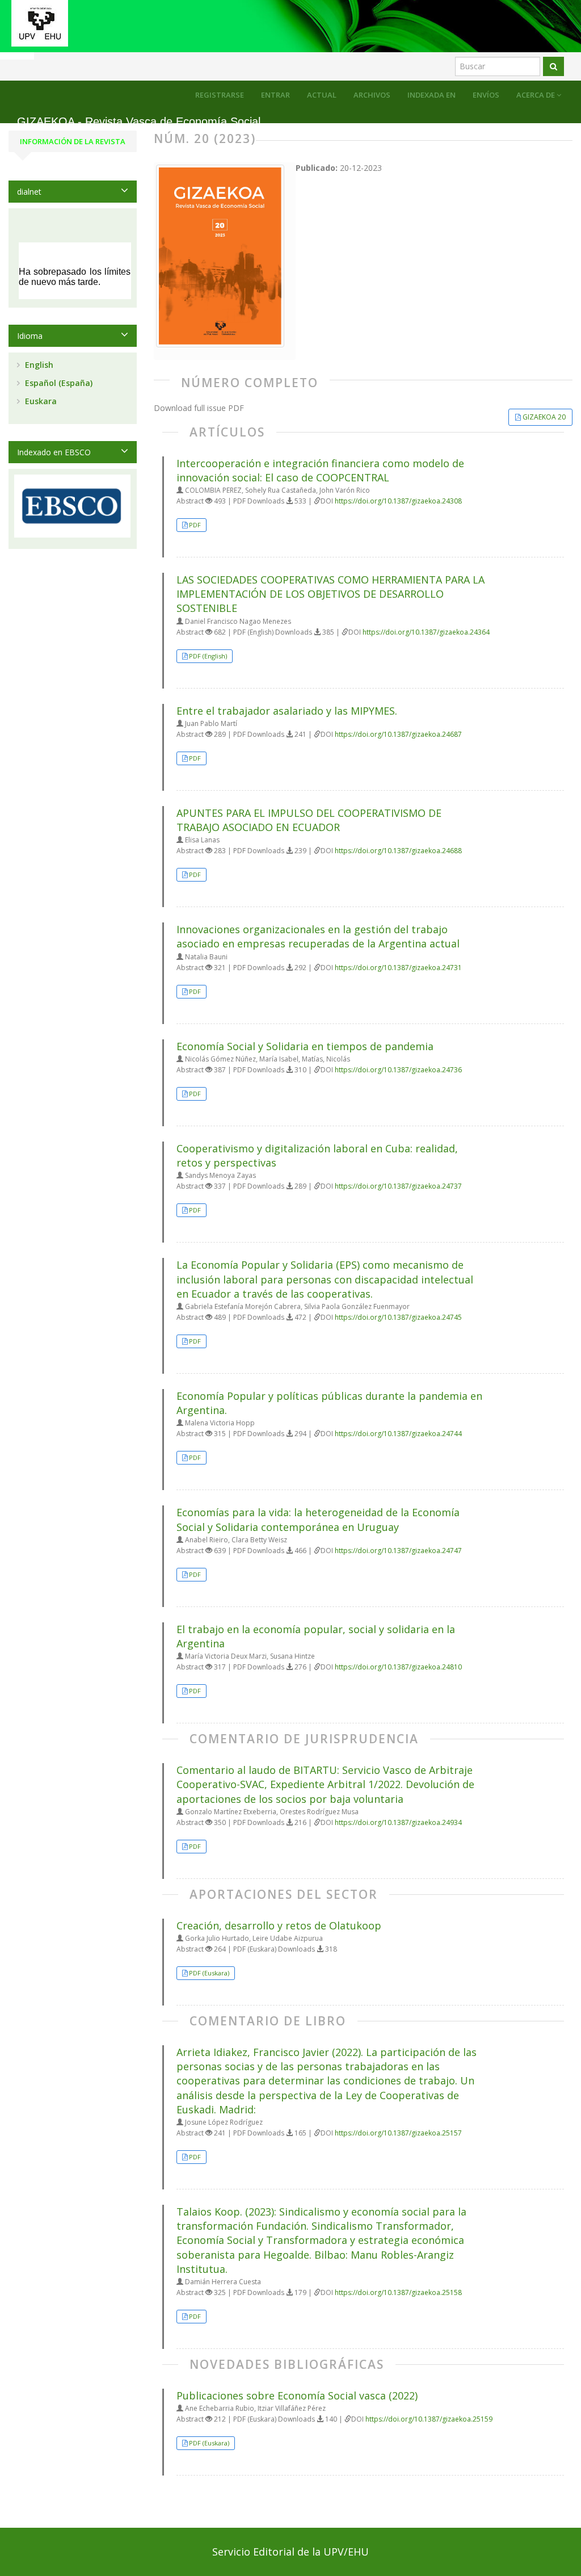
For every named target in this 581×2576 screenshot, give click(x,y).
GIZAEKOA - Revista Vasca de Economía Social (139, 122)
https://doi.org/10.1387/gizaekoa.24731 (398, 968)
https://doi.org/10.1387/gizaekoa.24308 (398, 501)
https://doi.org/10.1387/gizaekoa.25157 (398, 2133)
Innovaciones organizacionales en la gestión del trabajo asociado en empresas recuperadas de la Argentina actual (318, 936)
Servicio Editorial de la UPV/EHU (290, 2552)
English (38, 365)
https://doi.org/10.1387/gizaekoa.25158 (398, 2292)
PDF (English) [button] (208, 656)
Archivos (372, 95)
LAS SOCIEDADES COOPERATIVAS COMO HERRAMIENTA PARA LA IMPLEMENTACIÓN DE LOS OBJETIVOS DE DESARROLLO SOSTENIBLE (331, 594)
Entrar (275, 95)
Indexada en (431, 95)
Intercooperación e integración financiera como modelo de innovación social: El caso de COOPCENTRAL (320, 470)
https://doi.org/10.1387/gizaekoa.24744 (398, 1434)
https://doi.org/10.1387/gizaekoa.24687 (398, 734)
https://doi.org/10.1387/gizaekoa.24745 (398, 1317)
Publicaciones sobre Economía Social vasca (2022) (297, 2395)
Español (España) (58, 383)
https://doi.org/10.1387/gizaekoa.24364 (426, 632)
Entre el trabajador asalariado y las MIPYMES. (287, 711)
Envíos (486, 95)
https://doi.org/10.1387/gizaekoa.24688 (398, 851)
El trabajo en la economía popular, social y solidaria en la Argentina (316, 1636)
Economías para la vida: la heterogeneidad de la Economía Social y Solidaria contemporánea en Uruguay (318, 1519)
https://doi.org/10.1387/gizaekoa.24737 (398, 1186)
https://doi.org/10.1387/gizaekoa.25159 (429, 2419)
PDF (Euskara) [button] (209, 1973)
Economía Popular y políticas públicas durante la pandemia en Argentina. (329, 1403)
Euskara (40, 401)
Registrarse (220, 95)
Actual (322, 95)
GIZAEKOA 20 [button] (544, 417)
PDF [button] (195, 525)
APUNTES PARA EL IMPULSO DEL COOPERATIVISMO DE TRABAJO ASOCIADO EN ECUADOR (309, 820)
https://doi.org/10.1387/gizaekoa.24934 (398, 1822)
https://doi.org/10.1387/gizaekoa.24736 (398, 1070)
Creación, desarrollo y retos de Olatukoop (279, 1925)
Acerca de (536, 95)
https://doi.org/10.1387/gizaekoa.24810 (398, 1667)
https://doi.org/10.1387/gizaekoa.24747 (398, 1551)
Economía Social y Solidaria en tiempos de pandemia (305, 1046)
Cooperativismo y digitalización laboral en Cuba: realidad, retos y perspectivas (317, 1155)
